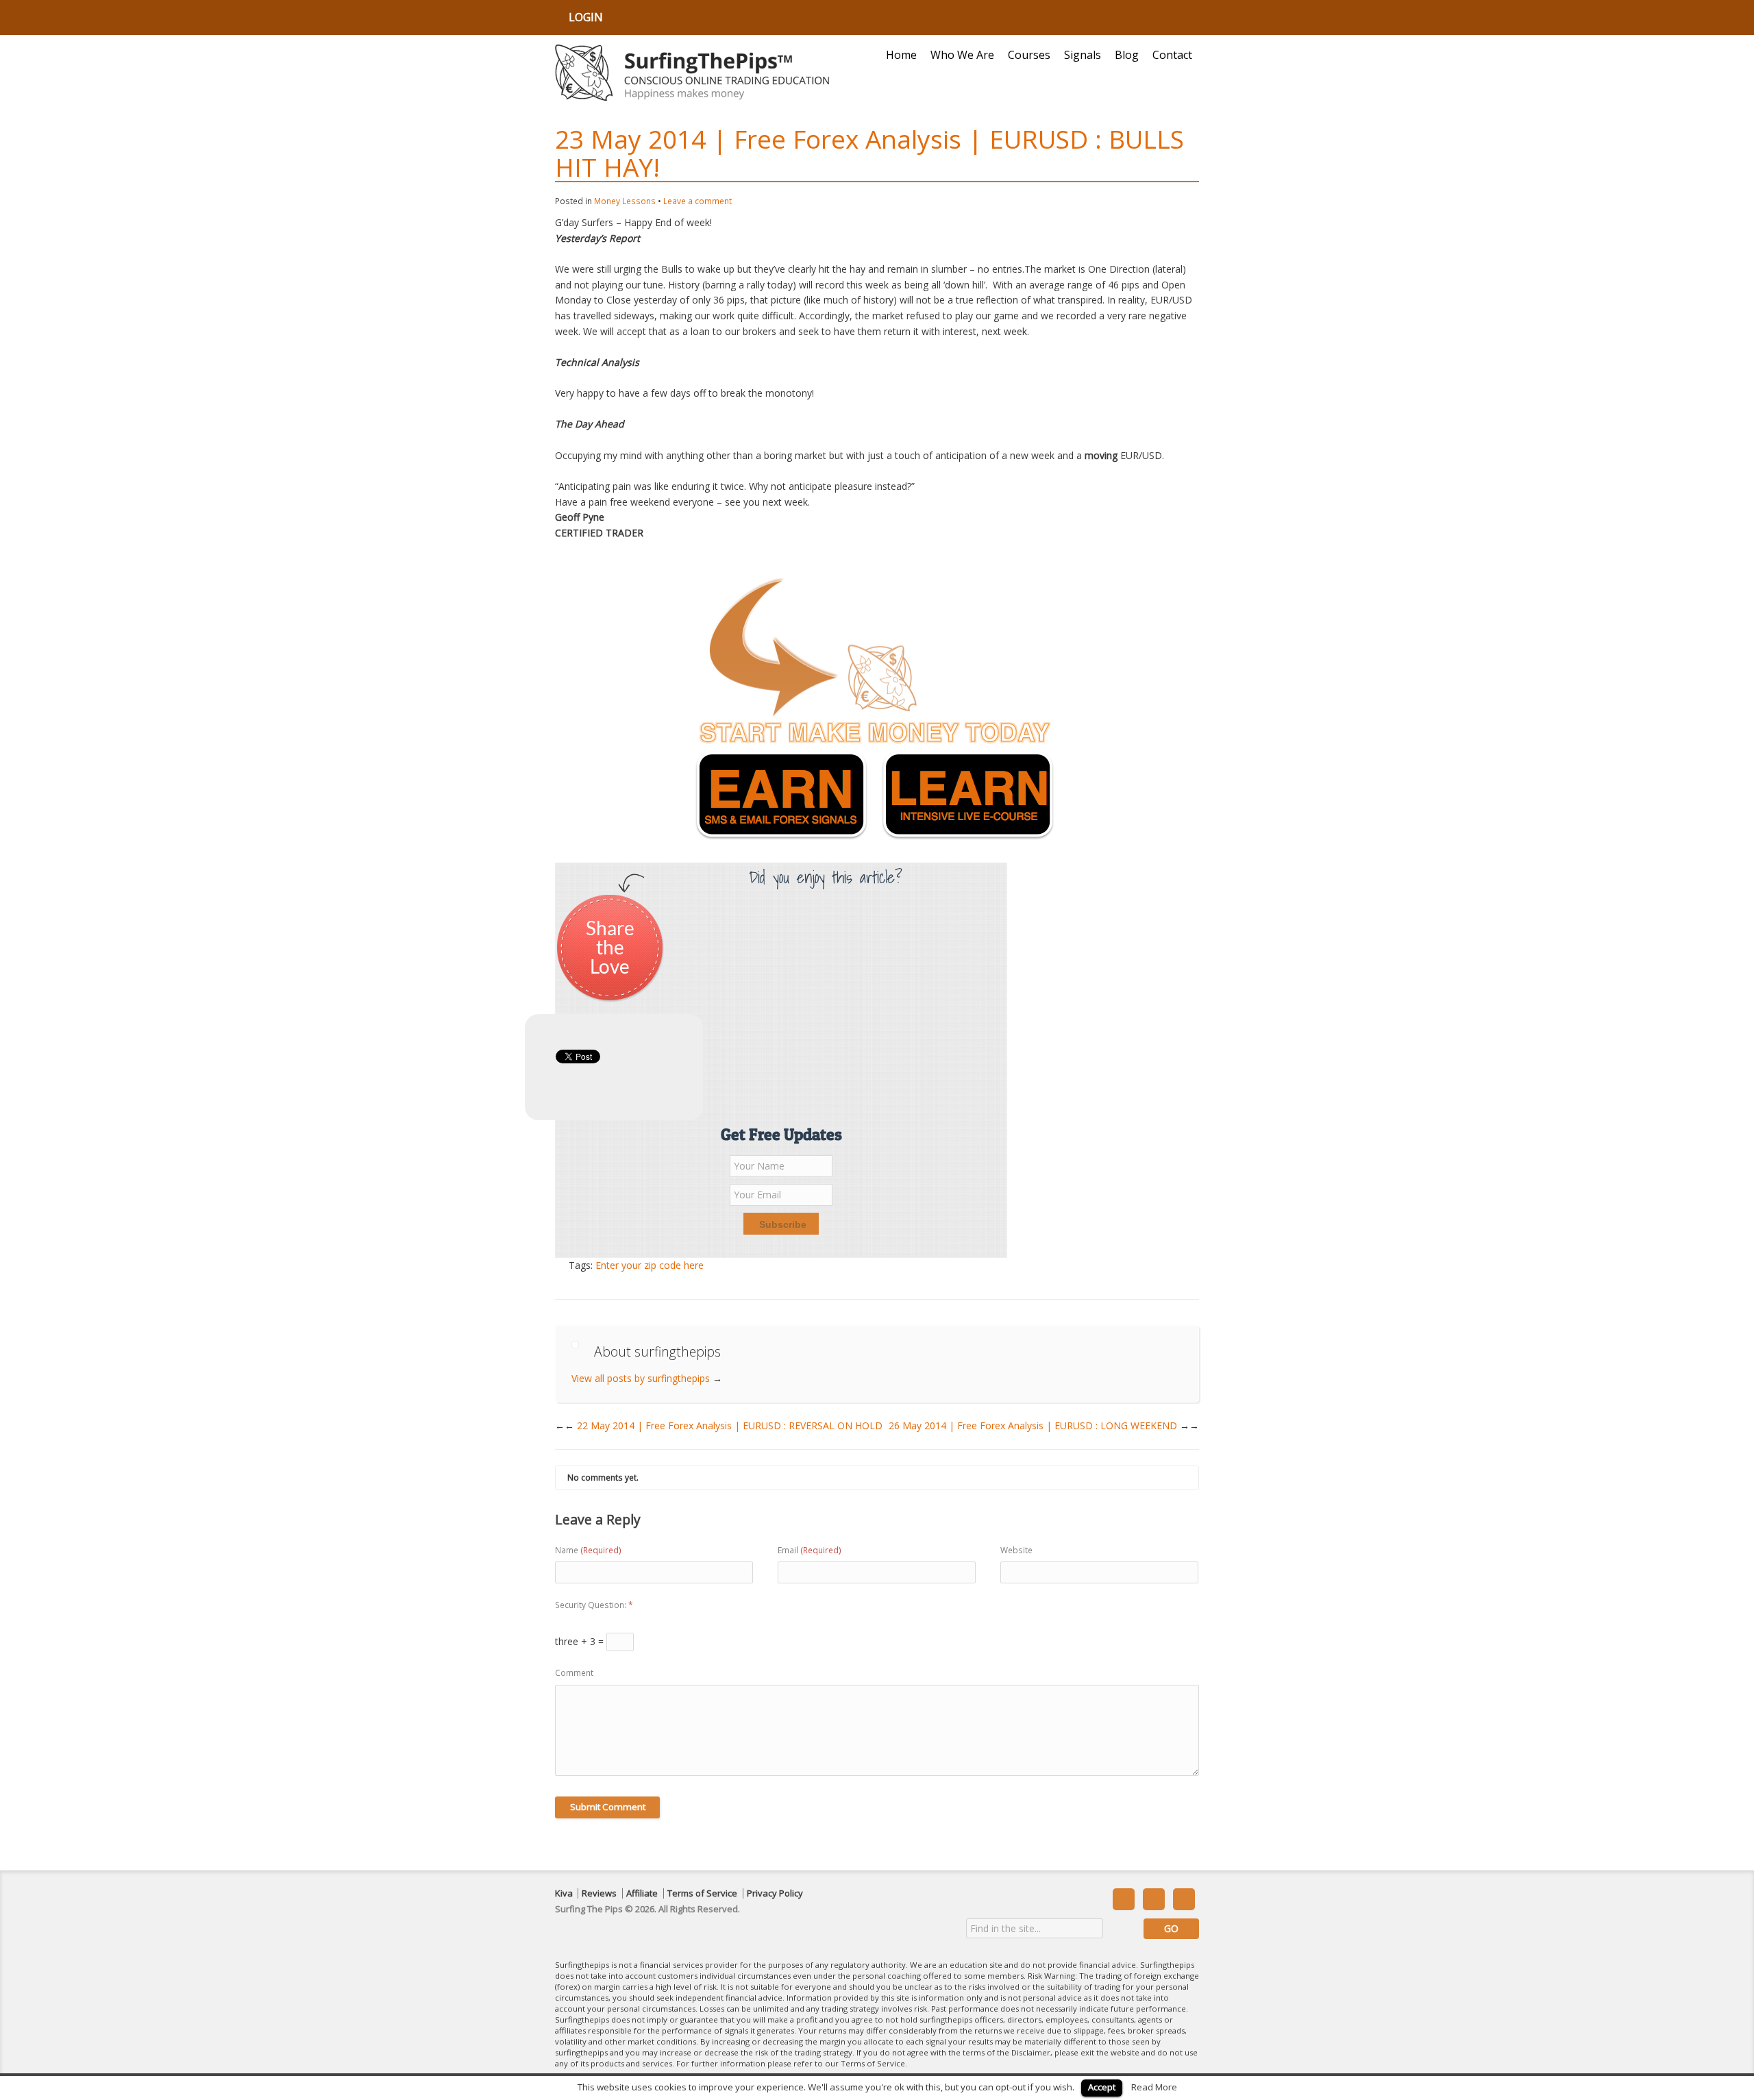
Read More (1154, 2087)
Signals (1083, 55)
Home (901, 55)
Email (810, 1550)
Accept (1102, 2087)
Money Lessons (625, 201)
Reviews (599, 1893)
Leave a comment (697, 201)
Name (588, 1550)
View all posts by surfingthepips (647, 1378)
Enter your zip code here (650, 1265)
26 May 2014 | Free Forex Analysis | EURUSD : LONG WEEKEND (1044, 1425)
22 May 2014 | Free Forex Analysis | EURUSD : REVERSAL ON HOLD (724, 1425)
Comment (574, 1673)
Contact (1172, 55)
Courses (1029, 55)
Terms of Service (702, 1893)
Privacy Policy (775, 1893)
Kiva (564, 1893)
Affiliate (642, 1893)
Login (586, 17)
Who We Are (962, 55)
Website (1016, 1550)
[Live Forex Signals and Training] (692, 73)
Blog (1127, 55)
